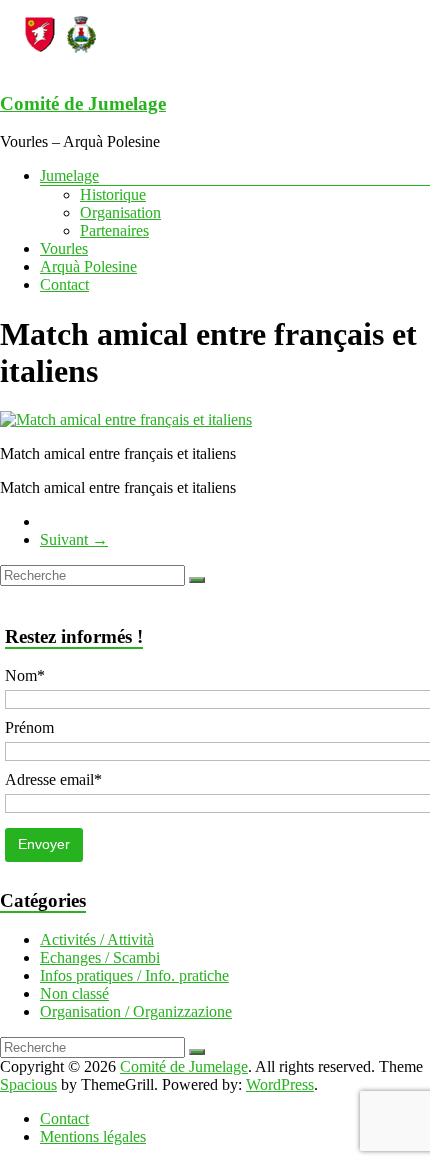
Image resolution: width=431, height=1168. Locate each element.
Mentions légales (93, 1136)
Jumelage (69, 175)
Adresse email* (53, 779)
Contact (64, 284)
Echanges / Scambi (100, 957)
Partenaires (114, 230)
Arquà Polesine (88, 266)
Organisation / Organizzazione (136, 1011)
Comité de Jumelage (83, 103)
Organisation (120, 212)
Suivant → (74, 539)
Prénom (29, 727)
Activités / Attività (97, 939)
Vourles (64, 248)
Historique (113, 194)
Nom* (25, 675)
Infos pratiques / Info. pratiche (134, 975)
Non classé (74, 993)
